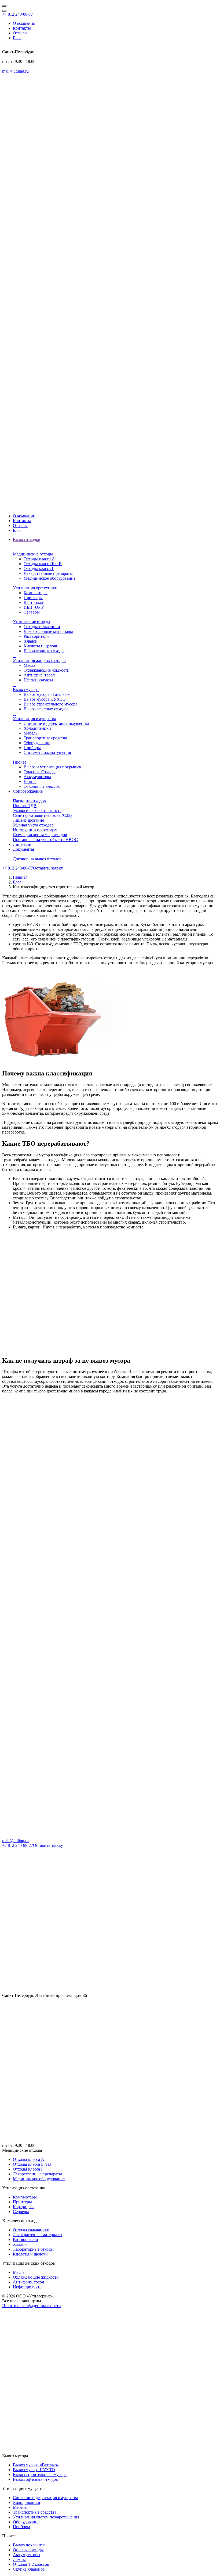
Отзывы (20, 33)
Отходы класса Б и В (43, 564)
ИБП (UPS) (34, 607)
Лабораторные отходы (44, 651)
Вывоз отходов (27, 539)
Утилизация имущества (34, 716)
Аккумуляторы (37, 777)
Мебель (30, 733)
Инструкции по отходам (35, 830)
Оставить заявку (48, 868)
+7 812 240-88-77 (18, 14)
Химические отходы (32, 619)
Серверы (32, 612)
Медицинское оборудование (49, 578)
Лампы (30, 781)
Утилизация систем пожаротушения (46, 2517)
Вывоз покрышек (29, 2545)
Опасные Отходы (40, 772)
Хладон (31, 641)
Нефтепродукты (38, 680)
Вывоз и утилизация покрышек (52, 767)
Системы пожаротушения (47, 752)
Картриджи (34, 602)
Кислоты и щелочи (41, 646)
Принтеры (33, 598)
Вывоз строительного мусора (50, 704)
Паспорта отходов (29, 801)
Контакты (22, 28)
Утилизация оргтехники (35, 585)
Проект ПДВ (25, 806)
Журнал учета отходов (33, 825)
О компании (24, 23)
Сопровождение (28, 791)
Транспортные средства (45, 738)
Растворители (36, 636)
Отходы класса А (39, 559)
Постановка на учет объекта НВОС (45, 840)
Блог (17, 38)
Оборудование (37, 743)
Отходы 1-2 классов (42, 786)
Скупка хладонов (29, 2569)
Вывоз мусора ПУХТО (45, 699)
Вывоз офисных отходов (46, 709)
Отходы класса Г (39, 569)
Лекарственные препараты (48, 573)
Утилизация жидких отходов (39, 658)
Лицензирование (28, 820)
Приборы (32, 748)
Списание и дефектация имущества (56, 723)
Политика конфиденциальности (32, 2306)
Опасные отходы (28, 2550)
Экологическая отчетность (37, 810)
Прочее (20, 760)
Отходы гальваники (42, 627)
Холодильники (37, 728)
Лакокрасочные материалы (48, 631)
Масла (29, 665)
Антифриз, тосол (39, 675)
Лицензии (22, 844)
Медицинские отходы (33, 552)
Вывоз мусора (26, 687)
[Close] (4, 6)
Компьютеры (36, 593)
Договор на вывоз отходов (37, 859)
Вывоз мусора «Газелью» (47, 694)
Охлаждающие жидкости (47, 670)
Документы (23, 849)
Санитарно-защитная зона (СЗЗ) (42, 815)
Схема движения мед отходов (40, 835)
